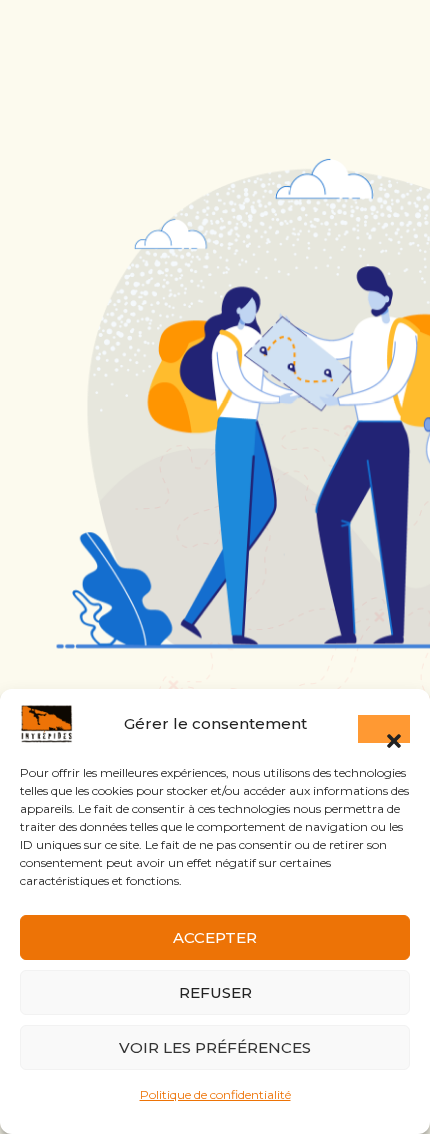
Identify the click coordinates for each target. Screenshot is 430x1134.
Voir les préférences (215, 1047)
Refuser (215, 992)
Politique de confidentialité (215, 1094)
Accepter (215, 937)
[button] (384, 729)
